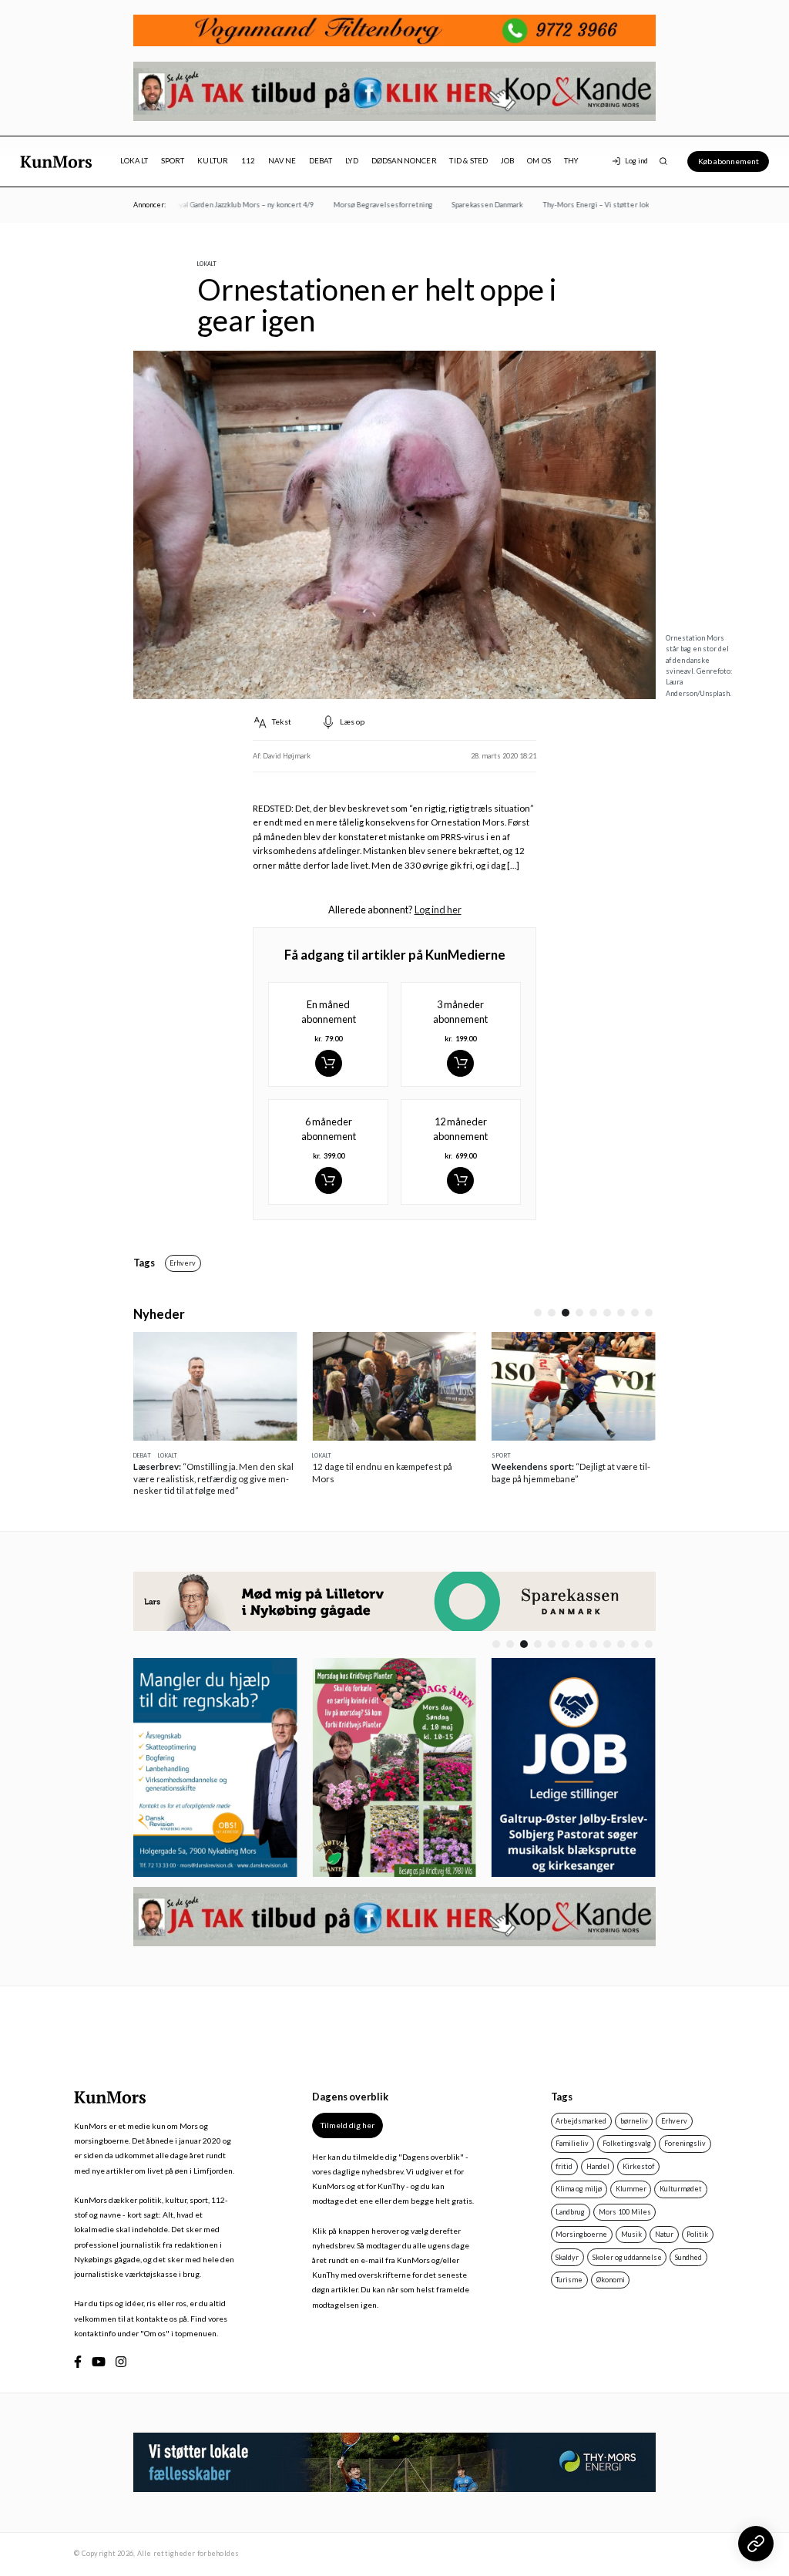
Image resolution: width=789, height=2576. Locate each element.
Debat (321, 161)
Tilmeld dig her (347, 2125)
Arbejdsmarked (581, 2121)
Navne (282, 161)
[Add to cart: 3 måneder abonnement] (460, 1063)
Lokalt (134, 161)
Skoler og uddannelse (627, 2257)
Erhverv (183, 1263)
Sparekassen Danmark (470, 205)
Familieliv (572, 2143)
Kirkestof (638, 2166)
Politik (697, 2234)
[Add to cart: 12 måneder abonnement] (460, 1180)
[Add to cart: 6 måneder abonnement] (329, 1180)
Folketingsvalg (627, 2143)
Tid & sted (468, 161)
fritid (564, 2166)
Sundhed (688, 2257)
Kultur (213, 161)
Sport (173, 161)
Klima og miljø (579, 2189)
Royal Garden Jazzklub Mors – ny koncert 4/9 (225, 205)
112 (248, 161)
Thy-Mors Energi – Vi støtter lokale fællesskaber (606, 205)
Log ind (636, 161)
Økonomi (611, 2280)
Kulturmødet (681, 2189)
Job (508, 161)
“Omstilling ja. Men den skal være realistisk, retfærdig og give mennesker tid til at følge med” (213, 1478)
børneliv (634, 2121)
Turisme (569, 2280)
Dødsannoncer (404, 161)
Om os (539, 161)
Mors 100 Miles (625, 2212)
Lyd (352, 161)
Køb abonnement (729, 161)
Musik (631, 2234)
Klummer (631, 2189)
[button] (538, 1313)
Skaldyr (567, 2257)
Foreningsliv (685, 2143)
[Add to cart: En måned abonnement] (329, 1063)
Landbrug (570, 2212)
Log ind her (438, 910)
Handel (598, 2166)
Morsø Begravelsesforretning (365, 205)
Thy (571, 161)
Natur (664, 2234)
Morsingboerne (581, 2234)
